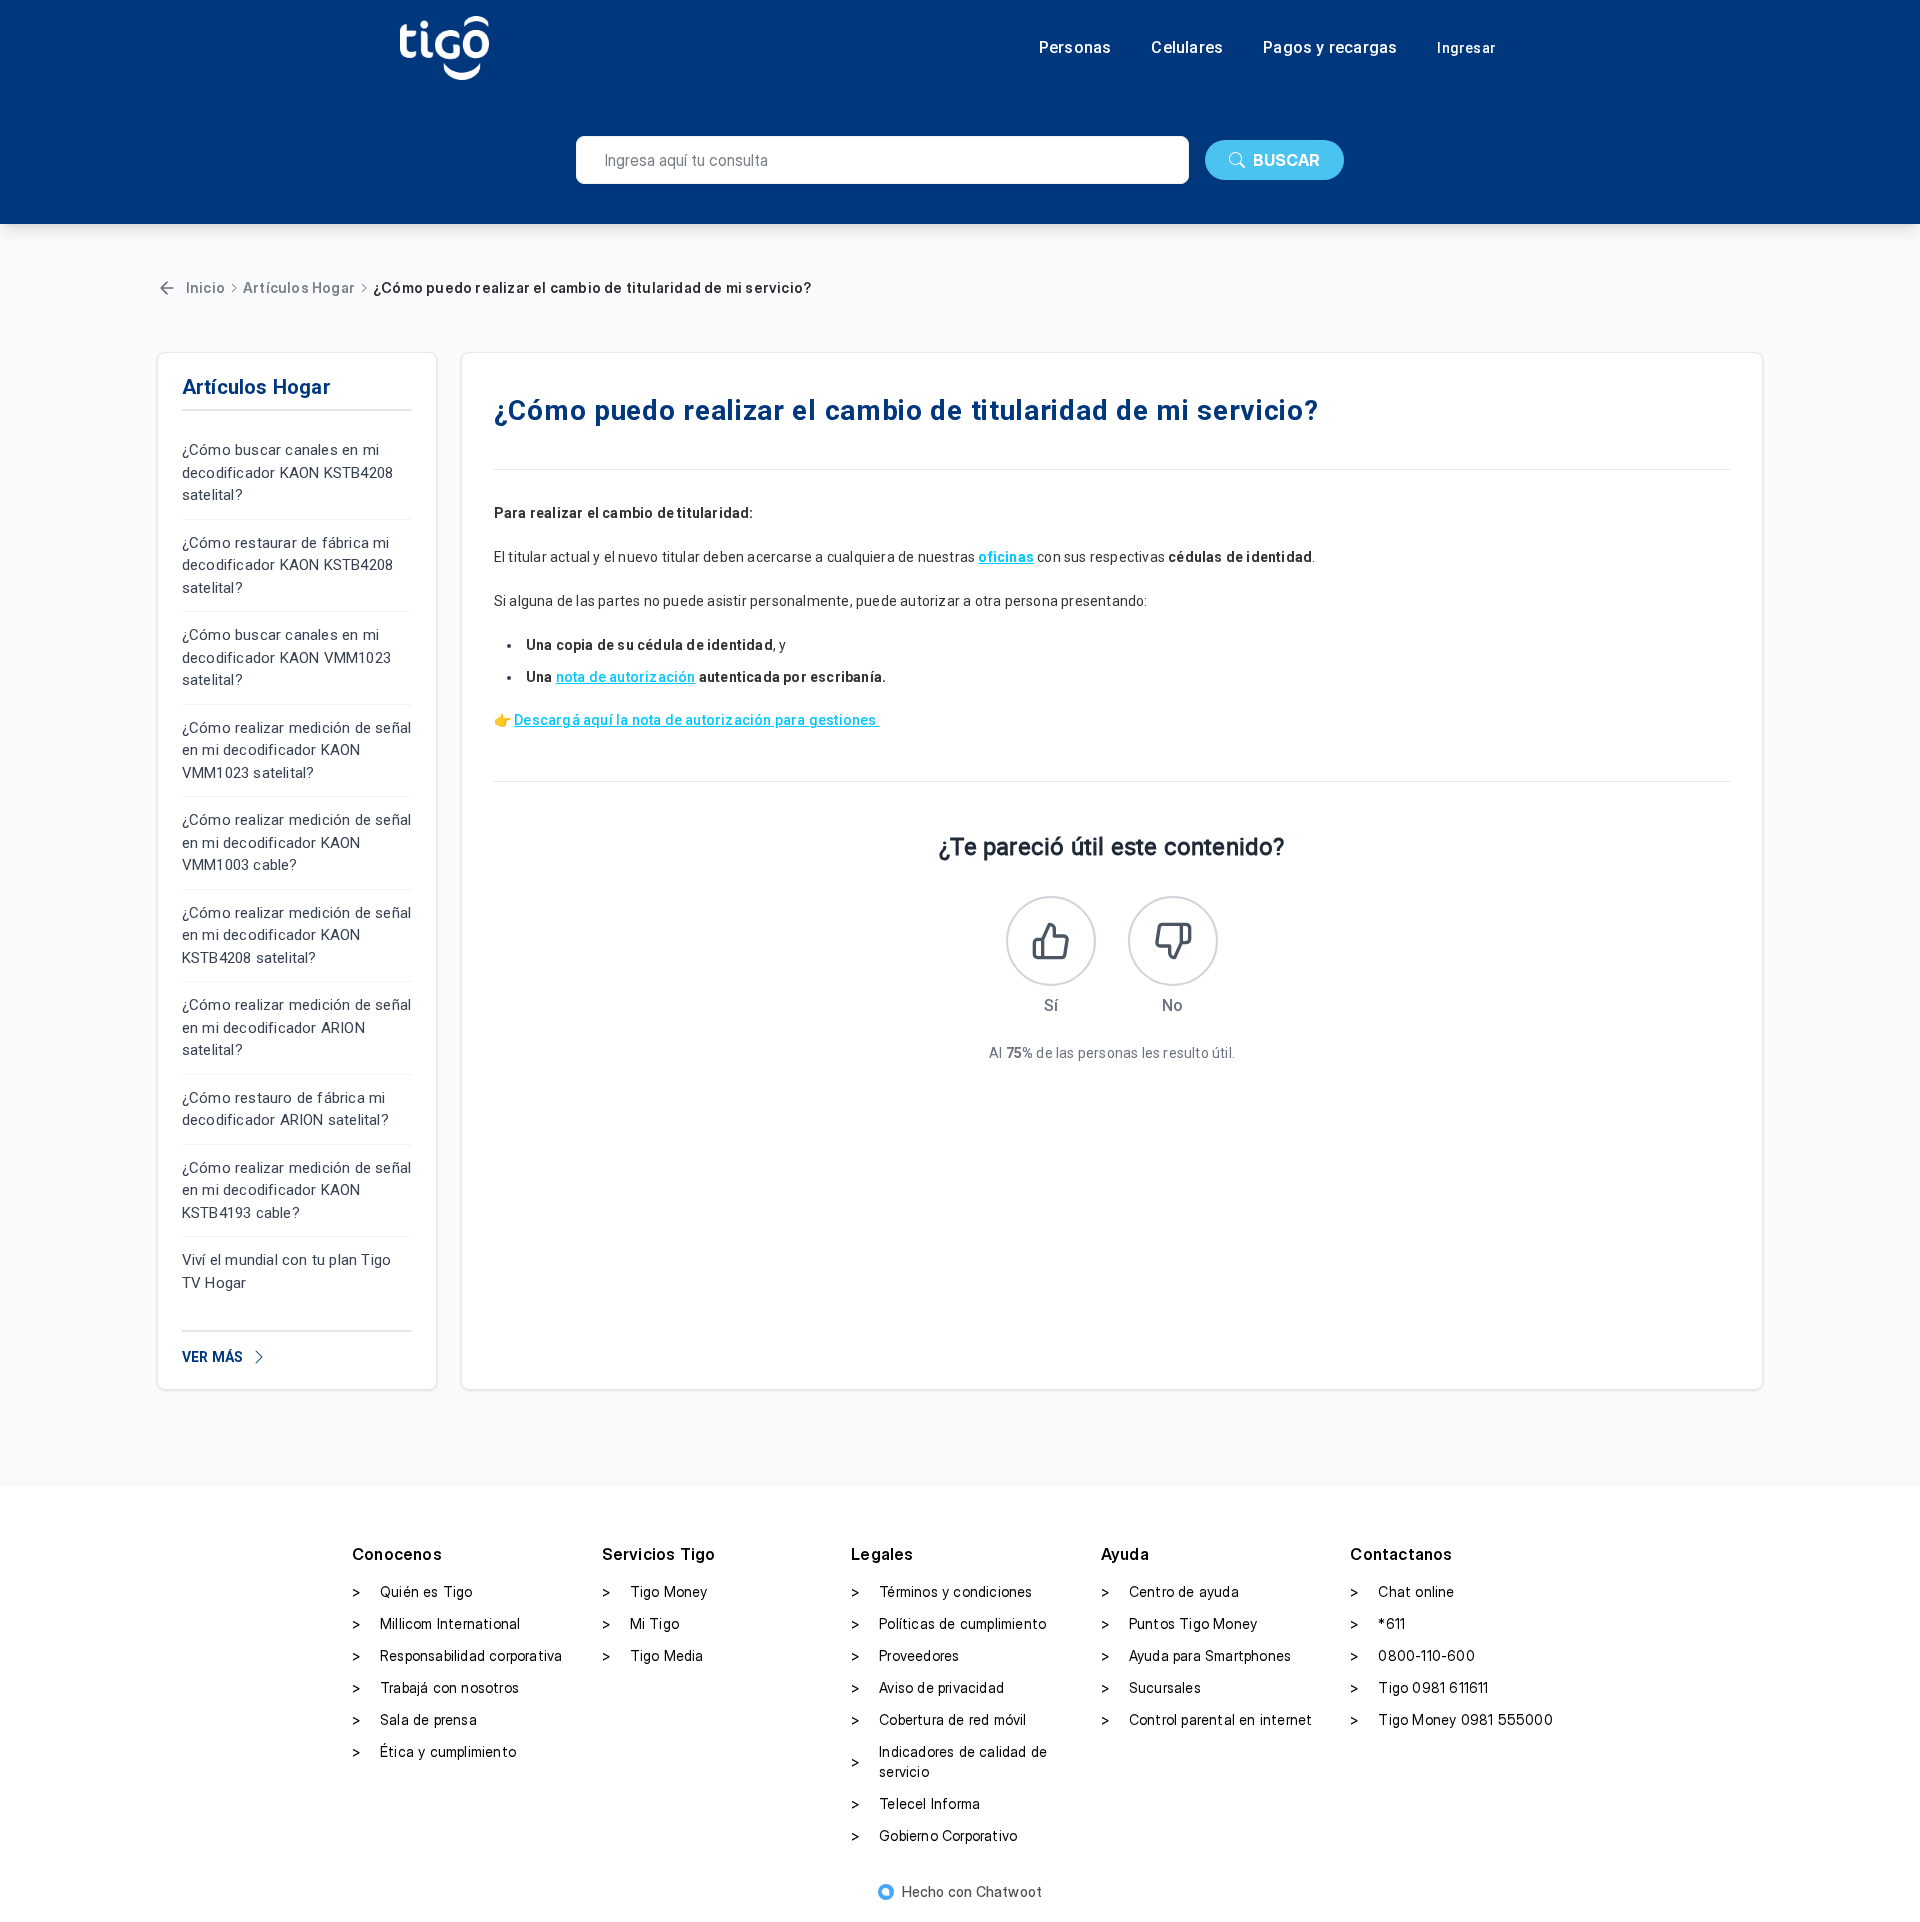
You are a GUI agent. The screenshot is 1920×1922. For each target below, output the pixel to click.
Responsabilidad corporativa (457, 1655)
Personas (1075, 48)
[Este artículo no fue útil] (1173, 941)
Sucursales (1151, 1687)
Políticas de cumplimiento (948, 1623)
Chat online (1402, 1591)
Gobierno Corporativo (934, 1835)
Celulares (1187, 48)
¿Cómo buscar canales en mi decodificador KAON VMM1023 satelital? (286, 657)
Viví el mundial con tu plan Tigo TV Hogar (286, 1271)
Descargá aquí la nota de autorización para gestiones (697, 720)
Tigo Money (655, 1591)
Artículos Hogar (299, 287)
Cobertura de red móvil (938, 1719)
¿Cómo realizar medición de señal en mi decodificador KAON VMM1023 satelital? (296, 750)
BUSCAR (1286, 160)
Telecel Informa (915, 1803)
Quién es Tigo (412, 1591)
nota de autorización (626, 677)
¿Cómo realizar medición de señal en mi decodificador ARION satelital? (296, 1027)
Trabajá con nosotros (435, 1687)
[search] (882, 160)
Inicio (205, 287)
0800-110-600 (1412, 1655)
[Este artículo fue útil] (1051, 941)
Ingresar (1466, 48)
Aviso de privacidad (927, 1687)
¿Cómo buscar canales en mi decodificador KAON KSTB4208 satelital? (287, 472)
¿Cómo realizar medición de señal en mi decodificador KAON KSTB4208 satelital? (296, 935)
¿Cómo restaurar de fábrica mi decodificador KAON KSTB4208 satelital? (287, 565)
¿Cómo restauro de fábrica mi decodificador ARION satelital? (285, 1109)
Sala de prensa (414, 1719)
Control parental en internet (1207, 1719)
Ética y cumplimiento (434, 1751)
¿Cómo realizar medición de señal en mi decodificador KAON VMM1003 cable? (296, 842)
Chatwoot (1009, 1891)
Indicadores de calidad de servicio (949, 1761)
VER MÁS (212, 1357)
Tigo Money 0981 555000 (1451, 1719)
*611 (1377, 1623)
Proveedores (905, 1655)
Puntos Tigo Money (1179, 1623)
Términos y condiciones (941, 1591)
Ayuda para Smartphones (1196, 1655)
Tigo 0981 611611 (1419, 1687)
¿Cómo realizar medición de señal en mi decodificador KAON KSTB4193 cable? (296, 1190)
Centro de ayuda (1170, 1591)
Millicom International (436, 1623)
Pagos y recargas (1330, 48)
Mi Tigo (640, 1623)
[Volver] (167, 288)
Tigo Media (653, 1655)
